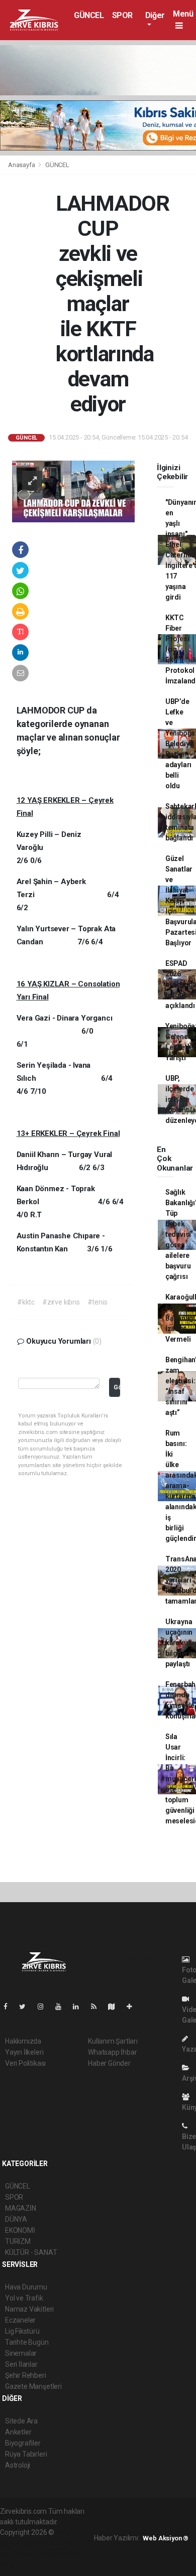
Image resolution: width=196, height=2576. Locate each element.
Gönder (117, 1387)
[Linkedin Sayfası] (80, 2007)
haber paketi (44, 2543)
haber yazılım (40, 2553)
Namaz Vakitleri (29, 2309)
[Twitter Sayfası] (26, 2007)
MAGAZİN (21, 2208)
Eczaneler (20, 2320)
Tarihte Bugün (27, 2342)
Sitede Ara (21, 2421)
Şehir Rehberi (26, 2375)
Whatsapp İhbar (112, 2052)
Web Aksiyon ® (166, 2538)
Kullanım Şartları (113, 2041)
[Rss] (98, 2007)
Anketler (18, 2432)
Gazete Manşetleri (33, 2386)
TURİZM (18, 2241)
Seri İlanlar (21, 2364)
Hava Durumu (26, 2287)
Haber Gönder (109, 2063)
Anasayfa (22, 165)
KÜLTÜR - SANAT (31, 2252)
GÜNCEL (89, 15)
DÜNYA (16, 2219)
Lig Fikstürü (22, 2331)
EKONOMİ (20, 2230)
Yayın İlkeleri (24, 2052)
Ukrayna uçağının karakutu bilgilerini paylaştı (181, 1643)
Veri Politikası (25, 2063)
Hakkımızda (23, 2041)
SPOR (122, 15)
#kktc (26, 1302)
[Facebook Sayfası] (10, 2007)
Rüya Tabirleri (26, 2454)
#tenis (97, 1302)
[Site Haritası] (116, 2007)
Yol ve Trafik (24, 2298)
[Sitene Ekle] (133, 2007)
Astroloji (18, 2465)
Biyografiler (23, 2443)
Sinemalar (21, 2353)
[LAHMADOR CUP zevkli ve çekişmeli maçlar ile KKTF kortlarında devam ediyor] (73, 491)
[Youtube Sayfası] (62, 2007)
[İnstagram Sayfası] (45, 2007)
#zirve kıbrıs (61, 1302)
